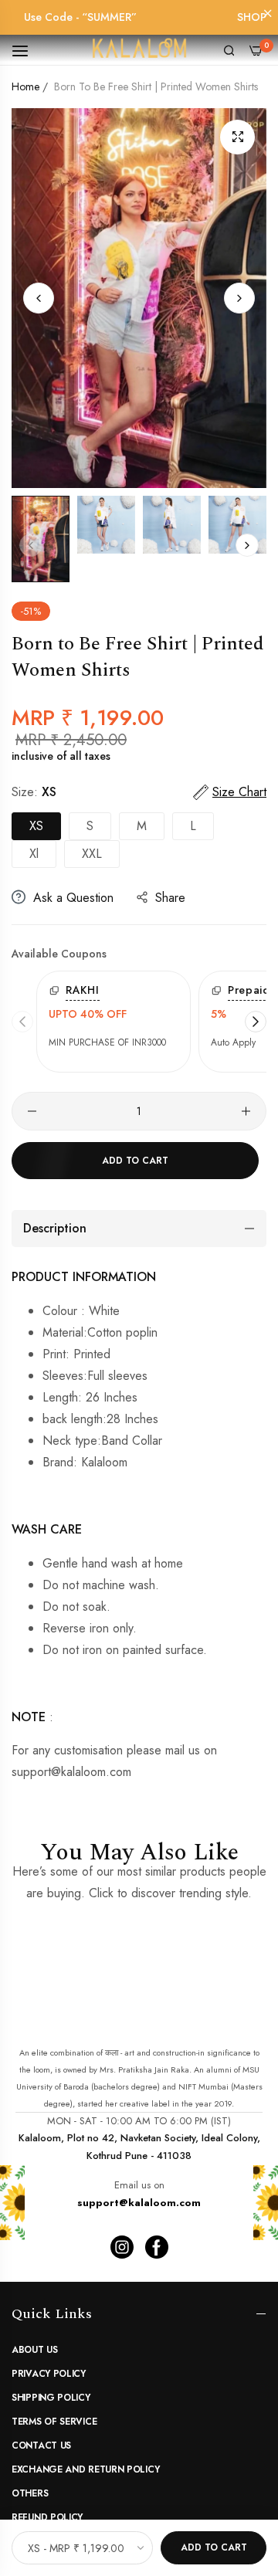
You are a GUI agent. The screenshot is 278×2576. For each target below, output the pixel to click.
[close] (268, 15)
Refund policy (47, 2517)
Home (25, 86)
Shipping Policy (51, 2398)
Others (30, 2493)
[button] (239, 298)
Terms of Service (54, 2422)
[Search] (229, 49)
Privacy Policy (49, 2374)
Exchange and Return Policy (85, 2469)
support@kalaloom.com (139, 2203)
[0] (256, 49)
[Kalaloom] (139, 50)
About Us (35, 2350)
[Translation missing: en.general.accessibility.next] (256, 1022)
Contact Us (41, 2446)
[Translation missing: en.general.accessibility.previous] (22, 1022)
